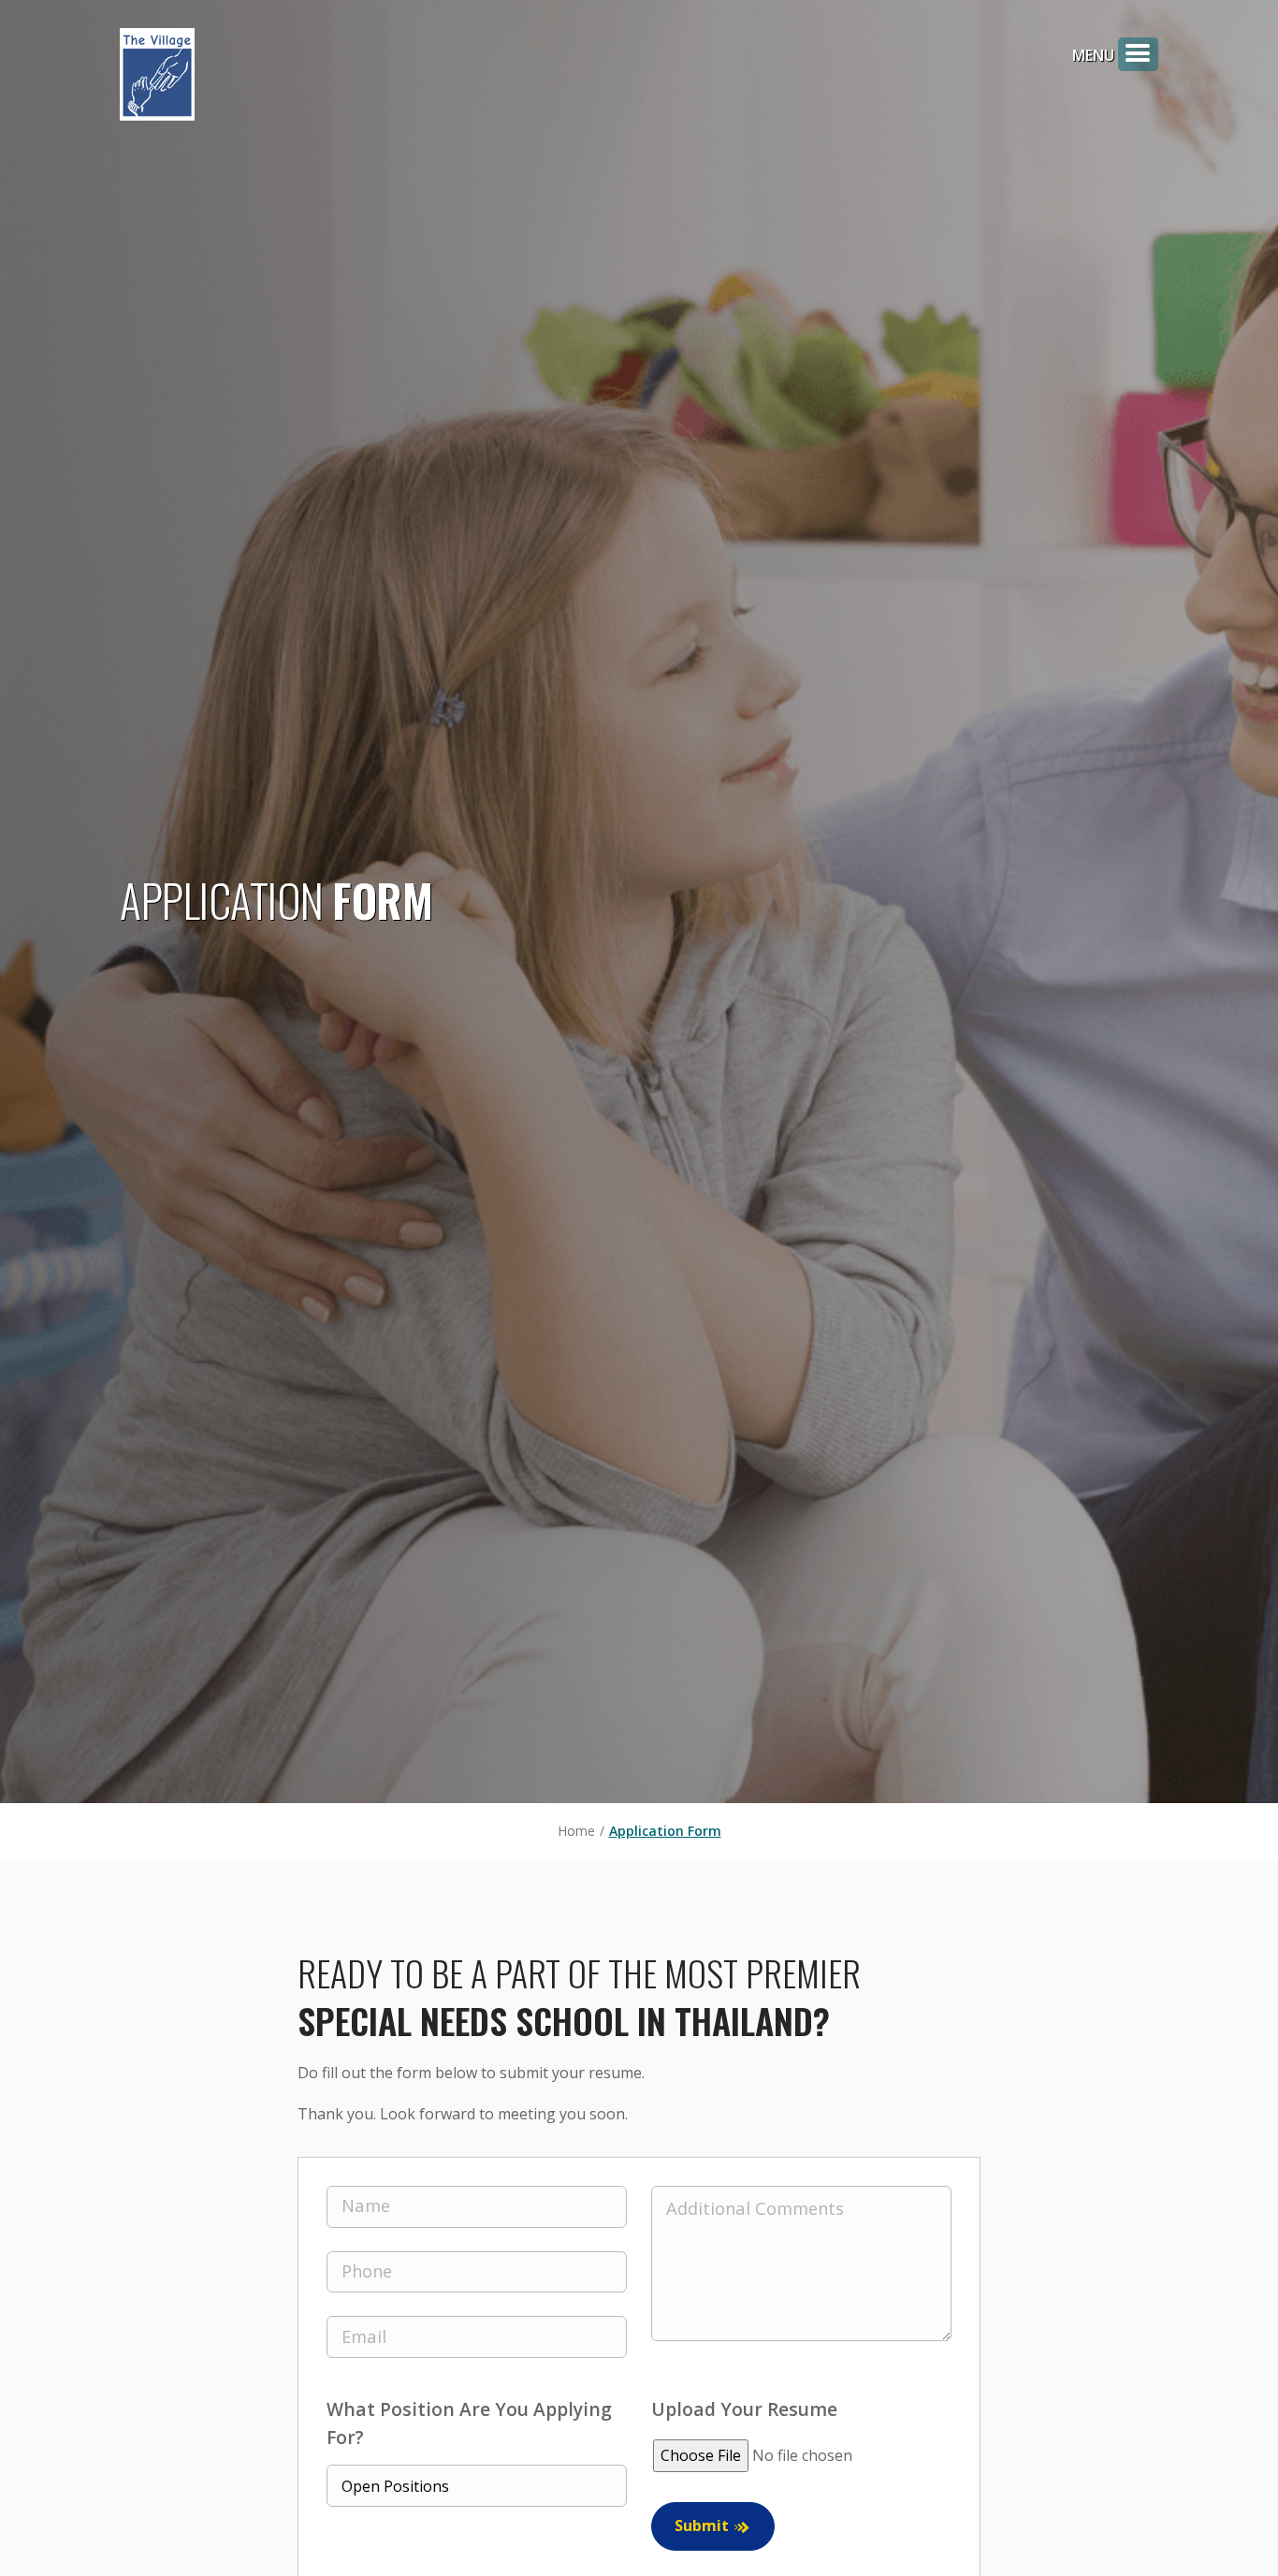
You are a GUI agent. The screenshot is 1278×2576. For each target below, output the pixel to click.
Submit (702, 2525)
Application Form (665, 1831)
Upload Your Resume (744, 2409)
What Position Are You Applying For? (469, 2423)
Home (576, 1831)
